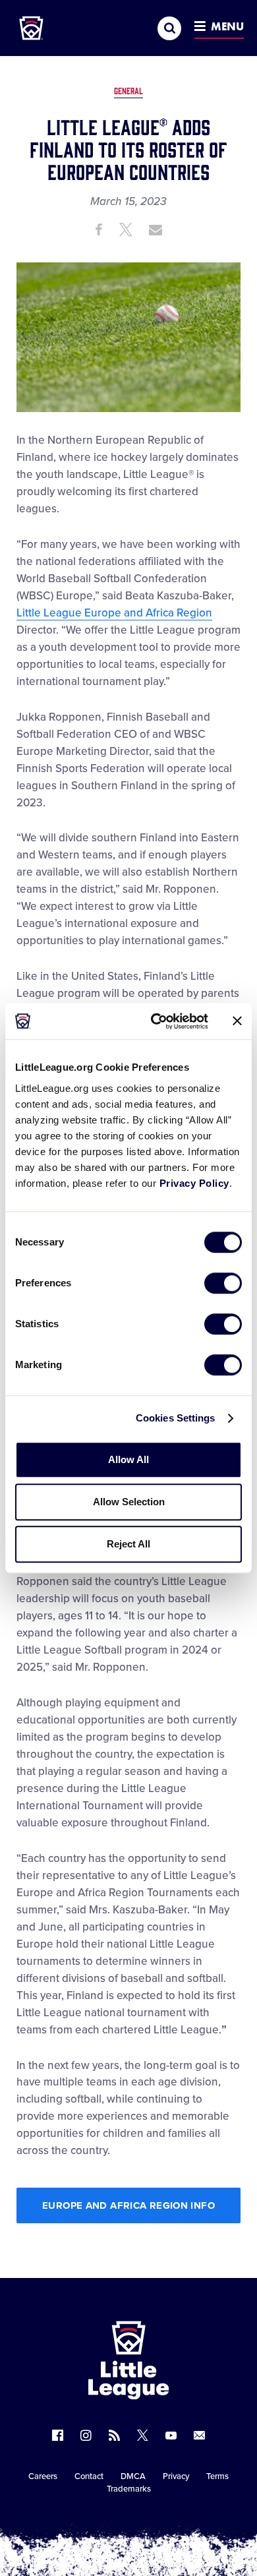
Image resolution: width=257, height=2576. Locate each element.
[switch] (223, 1283)
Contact (89, 2476)
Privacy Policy (194, 1183)
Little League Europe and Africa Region (114, 613)
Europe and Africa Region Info (128, 2205)
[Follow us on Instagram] (86, 2435)
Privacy (176, 2476)
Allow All (128, 1459)
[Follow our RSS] (114, 2435)
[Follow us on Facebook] (58, 2435)
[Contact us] (199, 2435)
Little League (175, 2522)
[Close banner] (237, 1021)
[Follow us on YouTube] (171, 2435)
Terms (217, 2476)
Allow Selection (129, 1502)
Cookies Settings (176, 1418)
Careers (43, 2476)
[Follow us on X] (143, 2435)
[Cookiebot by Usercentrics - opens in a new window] (156, 1021)
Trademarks (129, 2489)
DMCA (133, 2476)
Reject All (128, 1544)
